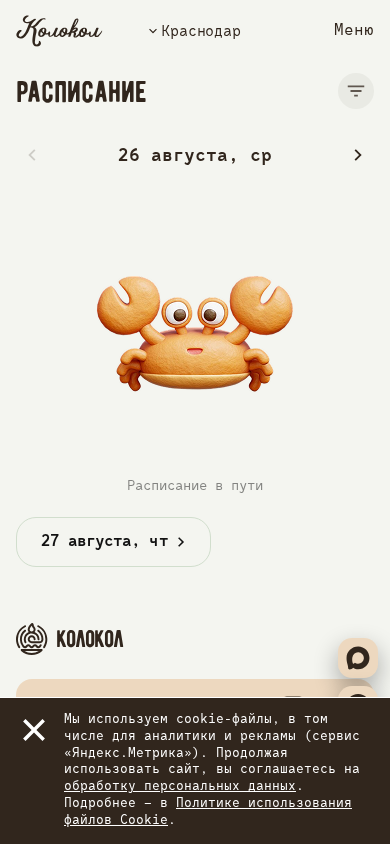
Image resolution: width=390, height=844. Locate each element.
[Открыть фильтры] (356, 91)
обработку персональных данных (180, 786)
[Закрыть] (34, 730)
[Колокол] (59, 31)
